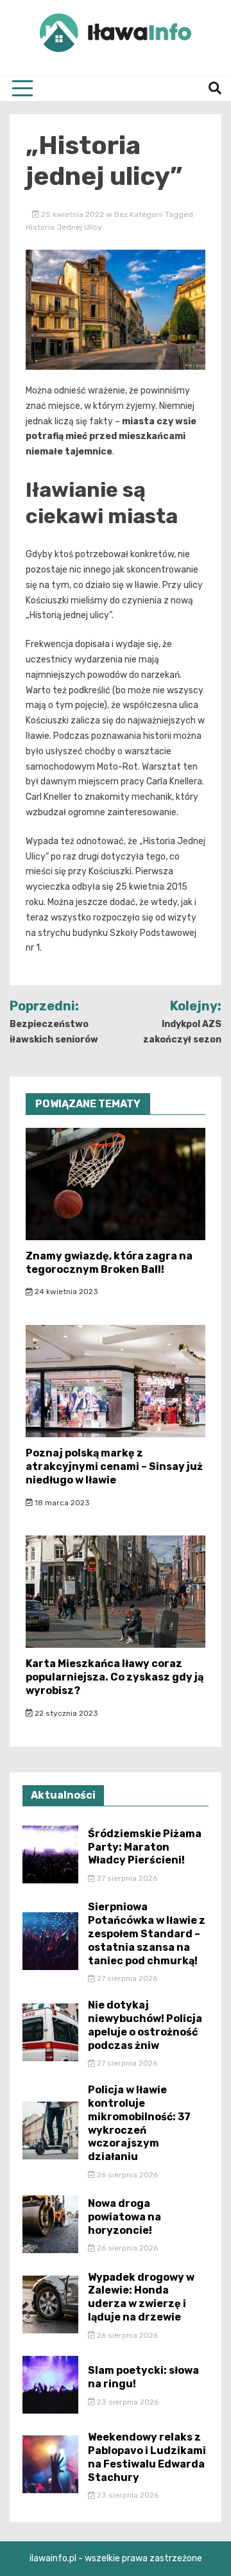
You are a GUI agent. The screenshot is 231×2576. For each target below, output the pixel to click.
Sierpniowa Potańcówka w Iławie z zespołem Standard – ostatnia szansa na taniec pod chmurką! (147, 1933)
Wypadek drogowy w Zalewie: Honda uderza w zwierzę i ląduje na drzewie (141, 2297)
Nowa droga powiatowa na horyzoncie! (124, 2217)
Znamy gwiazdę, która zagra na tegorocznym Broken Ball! (109, 1263)
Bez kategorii (139, 214)
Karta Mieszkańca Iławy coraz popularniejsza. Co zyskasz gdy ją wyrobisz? (115, 1677)
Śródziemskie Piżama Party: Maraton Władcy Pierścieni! (145, 1847)
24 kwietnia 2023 (65, 1292)
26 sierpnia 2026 (126, 2175)
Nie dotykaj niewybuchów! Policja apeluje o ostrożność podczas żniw (145, 2025)
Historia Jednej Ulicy (64, 227)
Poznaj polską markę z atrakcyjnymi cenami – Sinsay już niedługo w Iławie (114, 1466)
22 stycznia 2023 (65, 1713)
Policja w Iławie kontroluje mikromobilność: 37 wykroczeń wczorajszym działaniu (139, 2123)
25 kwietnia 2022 (73, 214)
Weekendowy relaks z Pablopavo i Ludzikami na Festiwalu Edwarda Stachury (147, 2457)
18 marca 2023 (61, 1503)
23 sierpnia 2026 (127, 2402)
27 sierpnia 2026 (126, 1878)
